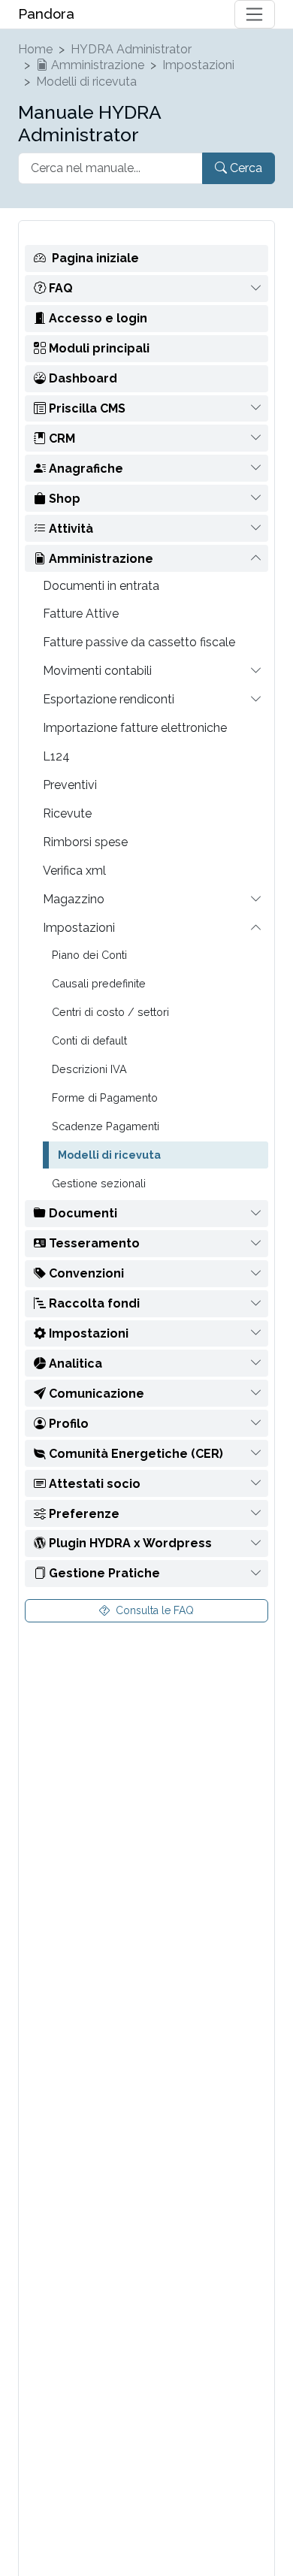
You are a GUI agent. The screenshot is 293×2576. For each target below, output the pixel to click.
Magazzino (74, 899)
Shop (63, 499)
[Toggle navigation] (255, 14)
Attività (69, 529)
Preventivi (70, 785)
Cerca (245, 168)
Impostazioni (198, 65)
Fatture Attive (81, 614)
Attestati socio (93, 1484)
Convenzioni (85, 1273)
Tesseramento (93, 1243)
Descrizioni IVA (89, 1069)
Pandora (46, 14)
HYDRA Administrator (131, 49)
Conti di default (89, 1040)
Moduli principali (98, 348)
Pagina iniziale (95, 258)
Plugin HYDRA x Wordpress (129, 1543)
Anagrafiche (85, 469)
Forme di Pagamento (105, 1098)
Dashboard (82, 378)
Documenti (82, 1213)
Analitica (74, 1364)
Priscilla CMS (86, 408)
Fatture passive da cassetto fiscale (139, 642)
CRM (60, 438)
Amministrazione (96, 65)
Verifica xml (74, 871)
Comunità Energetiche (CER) (134, 1454)
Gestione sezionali (99, 1183)
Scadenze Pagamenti (106, 1126)
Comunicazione (95, 1394)
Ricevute (67, 813)
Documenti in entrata (101, 586)
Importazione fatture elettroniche (135, 728)
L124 (56, 756)
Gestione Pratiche (103, 1573)
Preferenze (83, 1514)
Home (35, 49)
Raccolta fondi (93, 1303)
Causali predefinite (99, 983)
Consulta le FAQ (153, 1610)
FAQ (59, 288)
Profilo (67, 1424)
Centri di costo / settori (110, 1012)
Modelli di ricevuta (86, 82)
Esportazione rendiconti (109, 699)
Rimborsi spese (85, 842)
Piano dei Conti (89, 955)
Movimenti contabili (97, 671)
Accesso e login (97, 318)
